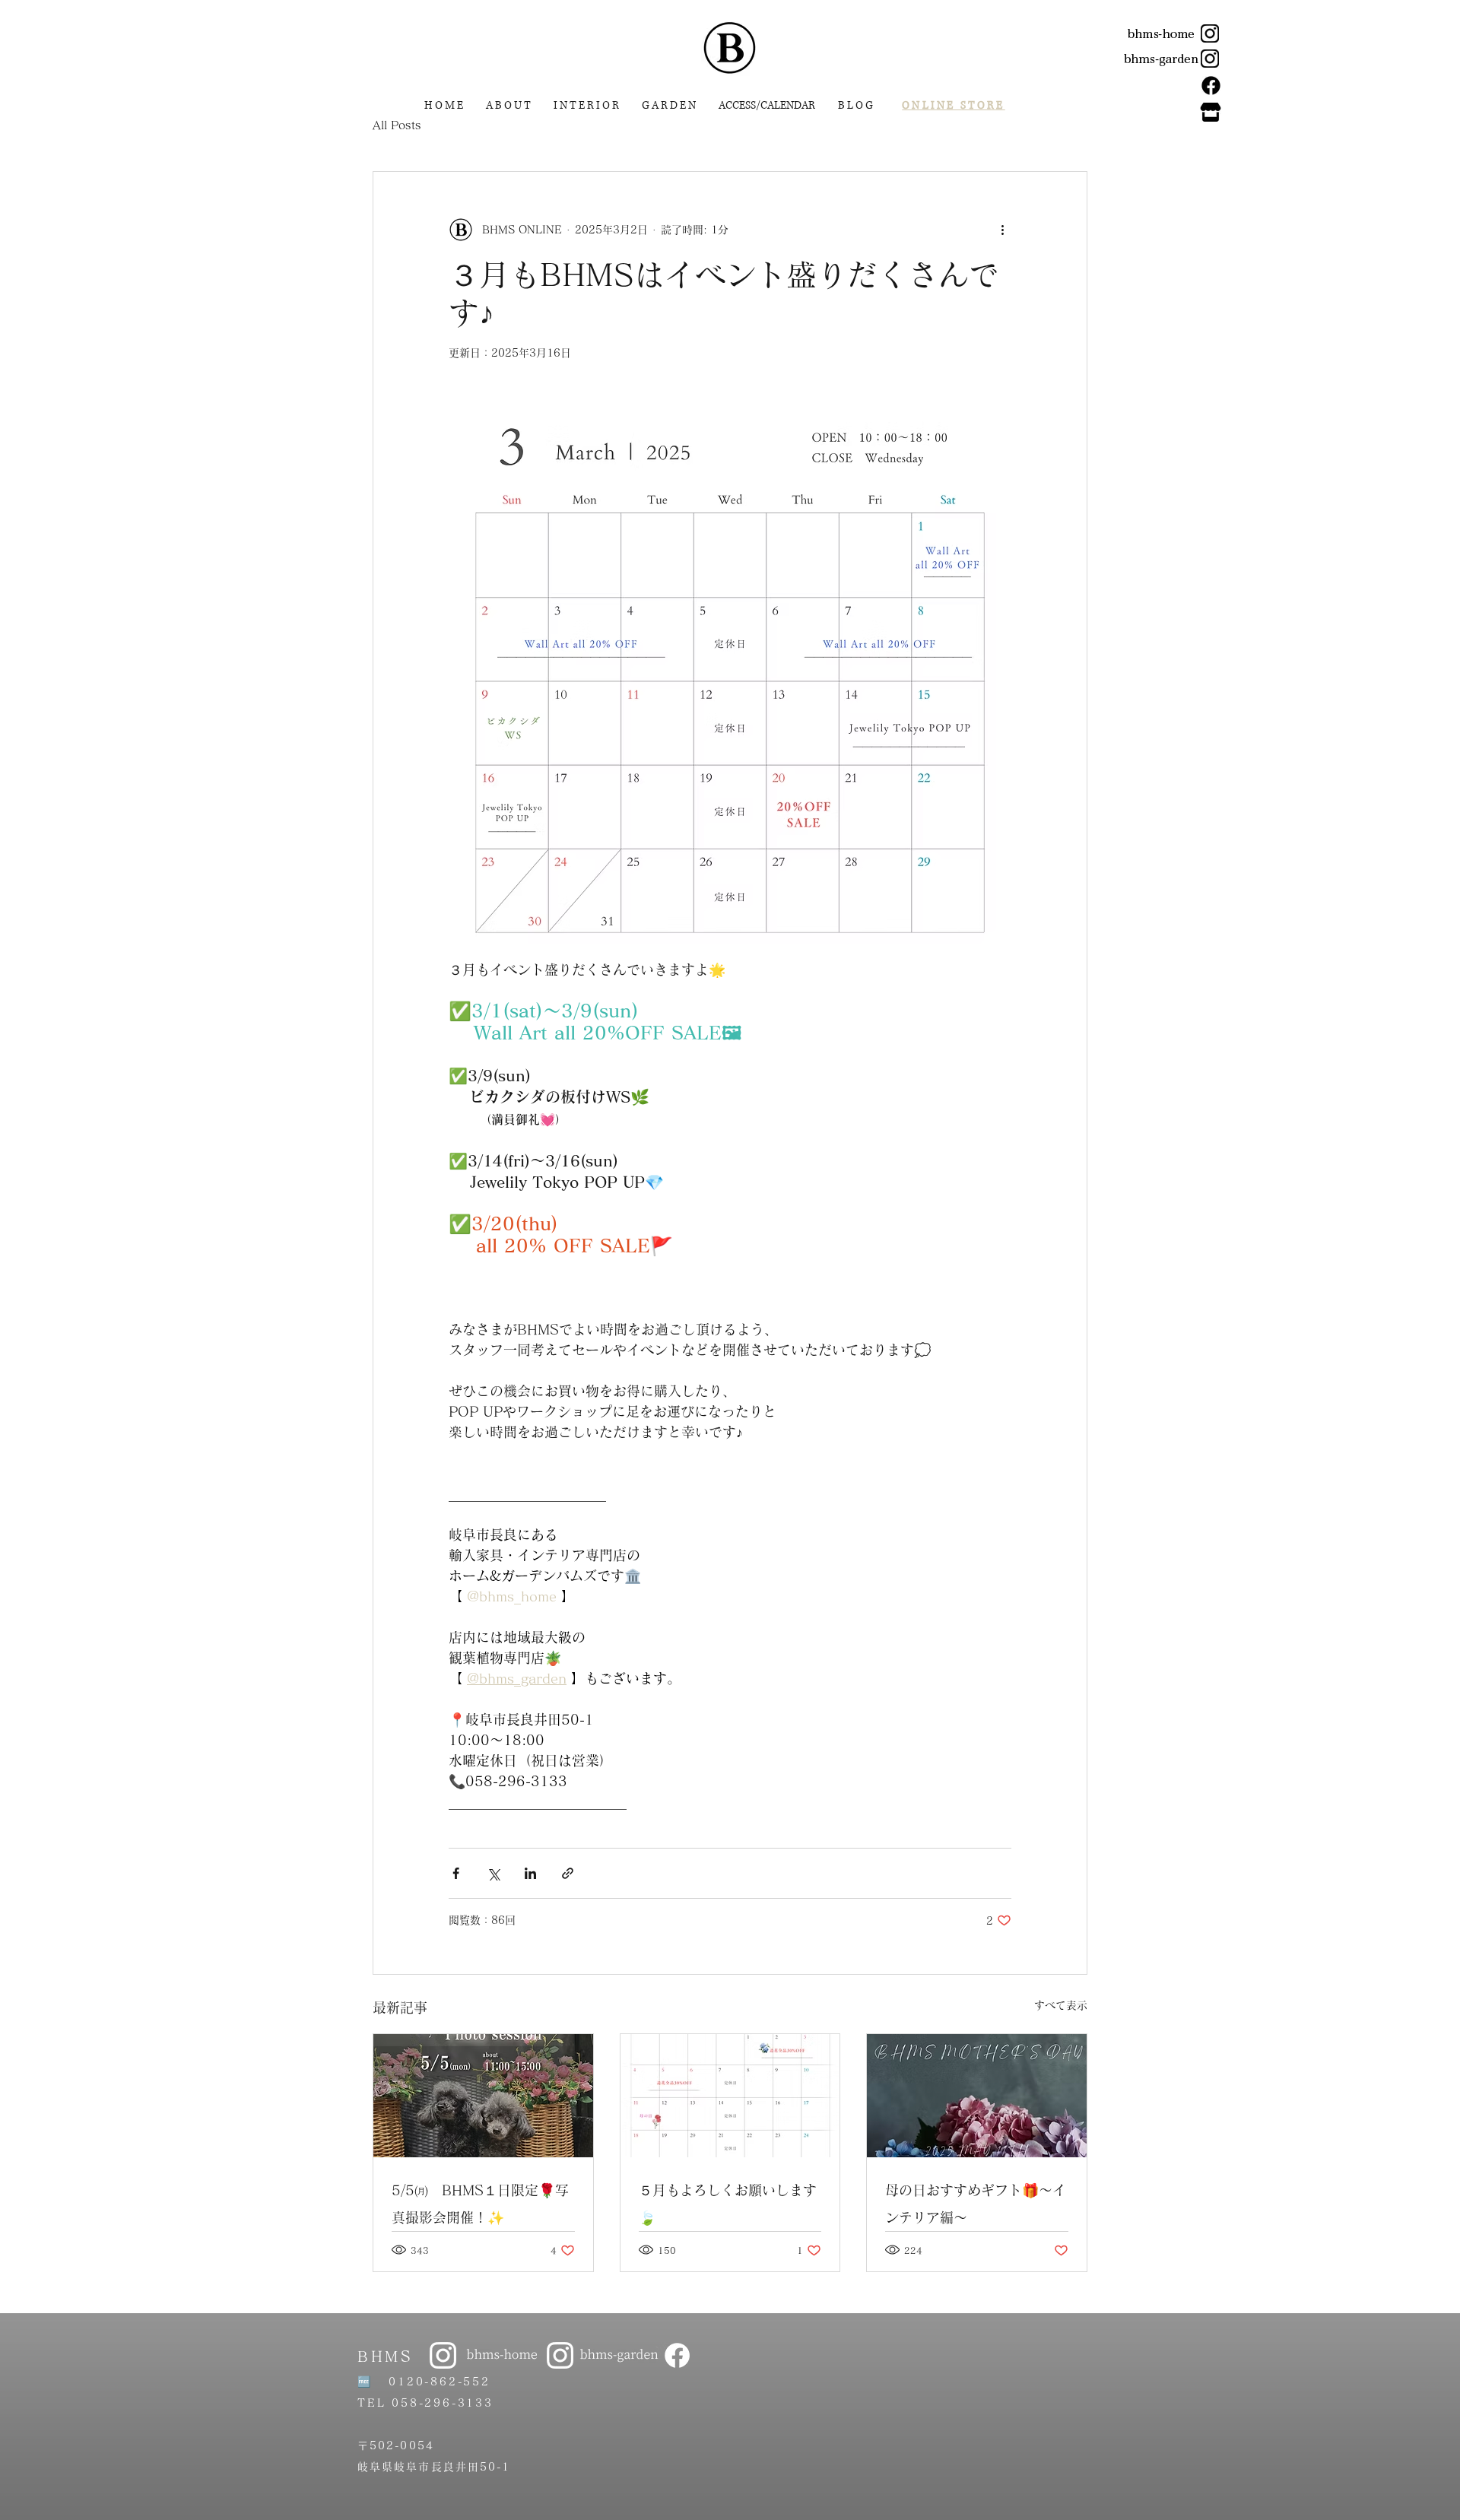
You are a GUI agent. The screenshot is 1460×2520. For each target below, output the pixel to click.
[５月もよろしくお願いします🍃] (730, 2096)
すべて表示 (1061, 2005)
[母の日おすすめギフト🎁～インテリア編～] (977, 2096)
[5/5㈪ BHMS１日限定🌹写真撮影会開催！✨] (483, 2096)
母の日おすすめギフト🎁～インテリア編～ (976, 2204)
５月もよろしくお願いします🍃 (728, 2204)
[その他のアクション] (1002, 230)
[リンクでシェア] (568, 1873)
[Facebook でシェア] (456, 1873)
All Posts (397, 125)
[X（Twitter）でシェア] (493, 1873)
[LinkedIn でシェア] (530, 1873)
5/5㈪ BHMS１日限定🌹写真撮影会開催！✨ (480, 2204)
